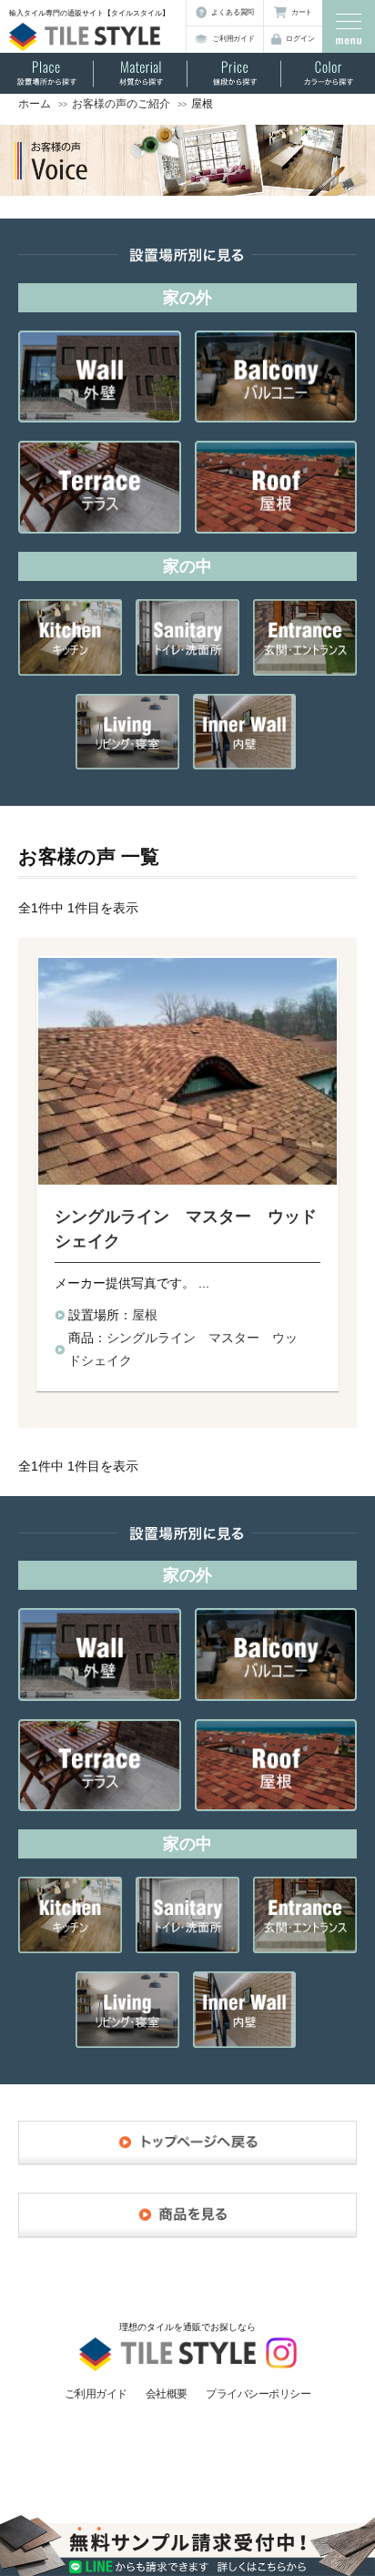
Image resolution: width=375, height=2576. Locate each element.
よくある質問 (233, 12)
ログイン (300, 39)
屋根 (145, 1315)
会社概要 (167, 2394)
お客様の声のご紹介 (121, 104)
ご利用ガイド (233, 39)
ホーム (35, 104)
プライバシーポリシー (258, 2394)
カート (302, 12)
